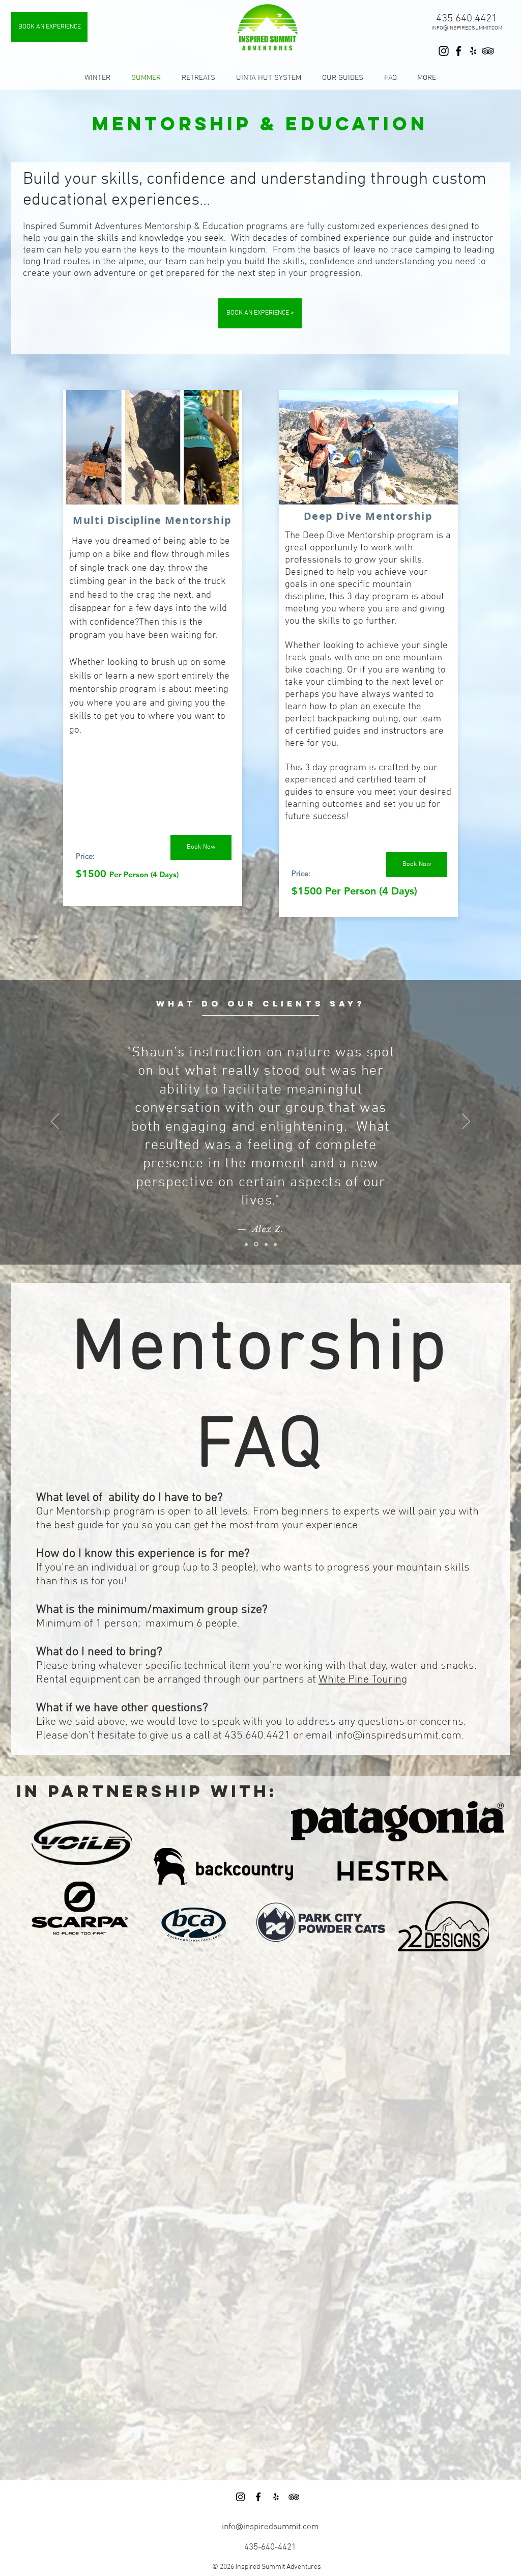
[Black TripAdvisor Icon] (488, 51)
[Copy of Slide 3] (255, 1244)
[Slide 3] (246, 1244)
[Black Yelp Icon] (473, 51)
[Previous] (55, 1122)
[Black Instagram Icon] (444, 51)
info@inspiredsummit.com (398, 1736)
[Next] (466, 1122)
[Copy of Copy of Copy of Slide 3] (275, 1244)
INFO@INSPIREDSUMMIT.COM (467, 28)
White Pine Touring (363, 1680)
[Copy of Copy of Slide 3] (265, 1244)
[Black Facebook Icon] (458, 51)
